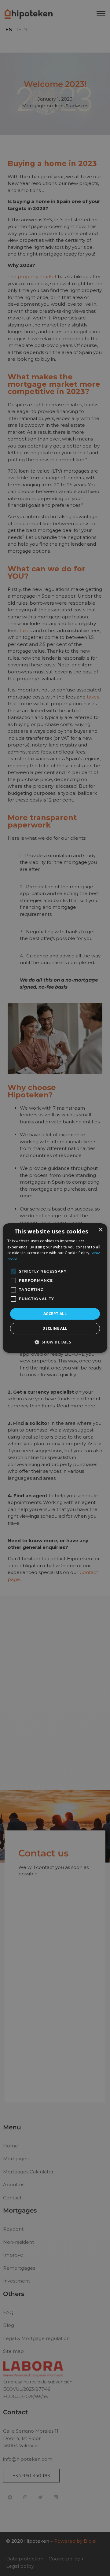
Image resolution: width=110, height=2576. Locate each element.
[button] (55, 1342)
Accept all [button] (55, 1314)
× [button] (100, 1230)
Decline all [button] (55, 1328)
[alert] (55, 1288)
